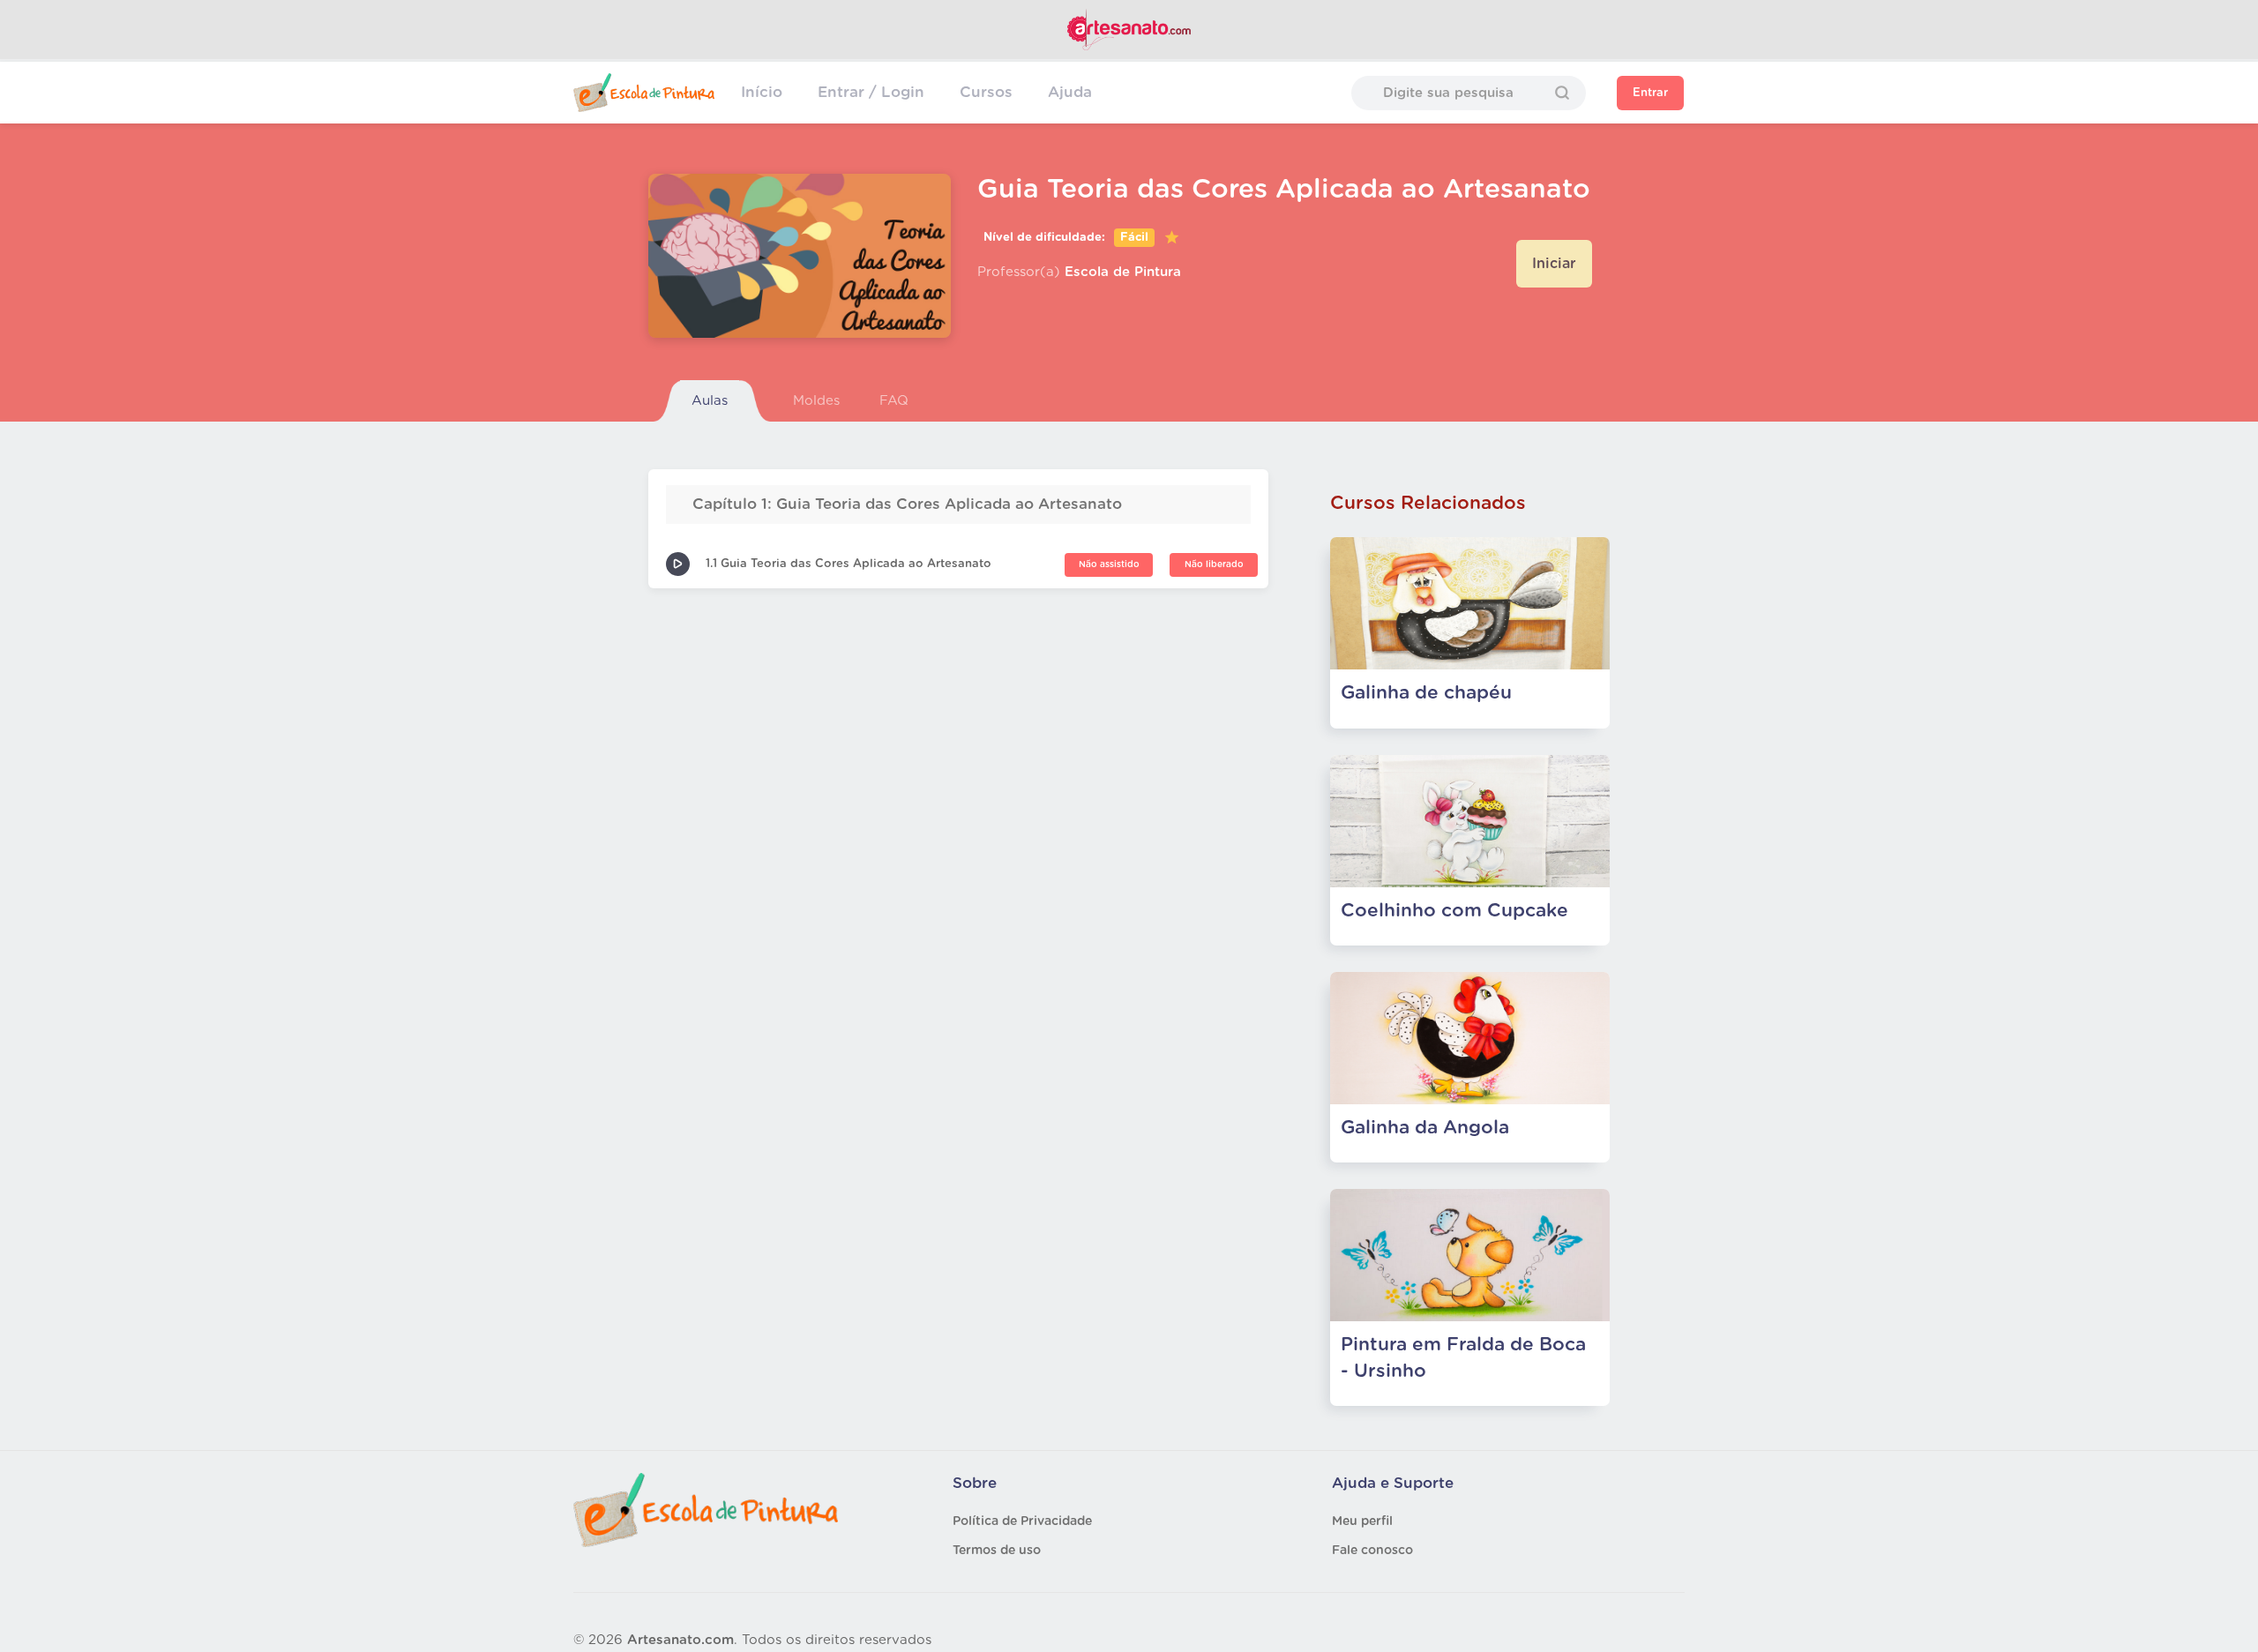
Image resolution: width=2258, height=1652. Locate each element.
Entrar (1650, 93)
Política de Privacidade (1022, 1521)
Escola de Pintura (1123, 272)
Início (762, 92)
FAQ (894, 401)
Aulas (710, 401)
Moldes (816, 401)
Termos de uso (997, 1551)
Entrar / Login (871, 92)
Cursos (986, 92)
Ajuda (1070, 92)
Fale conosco (1372, 1551)
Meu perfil (1362, 1521)
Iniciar (1554, 264)
